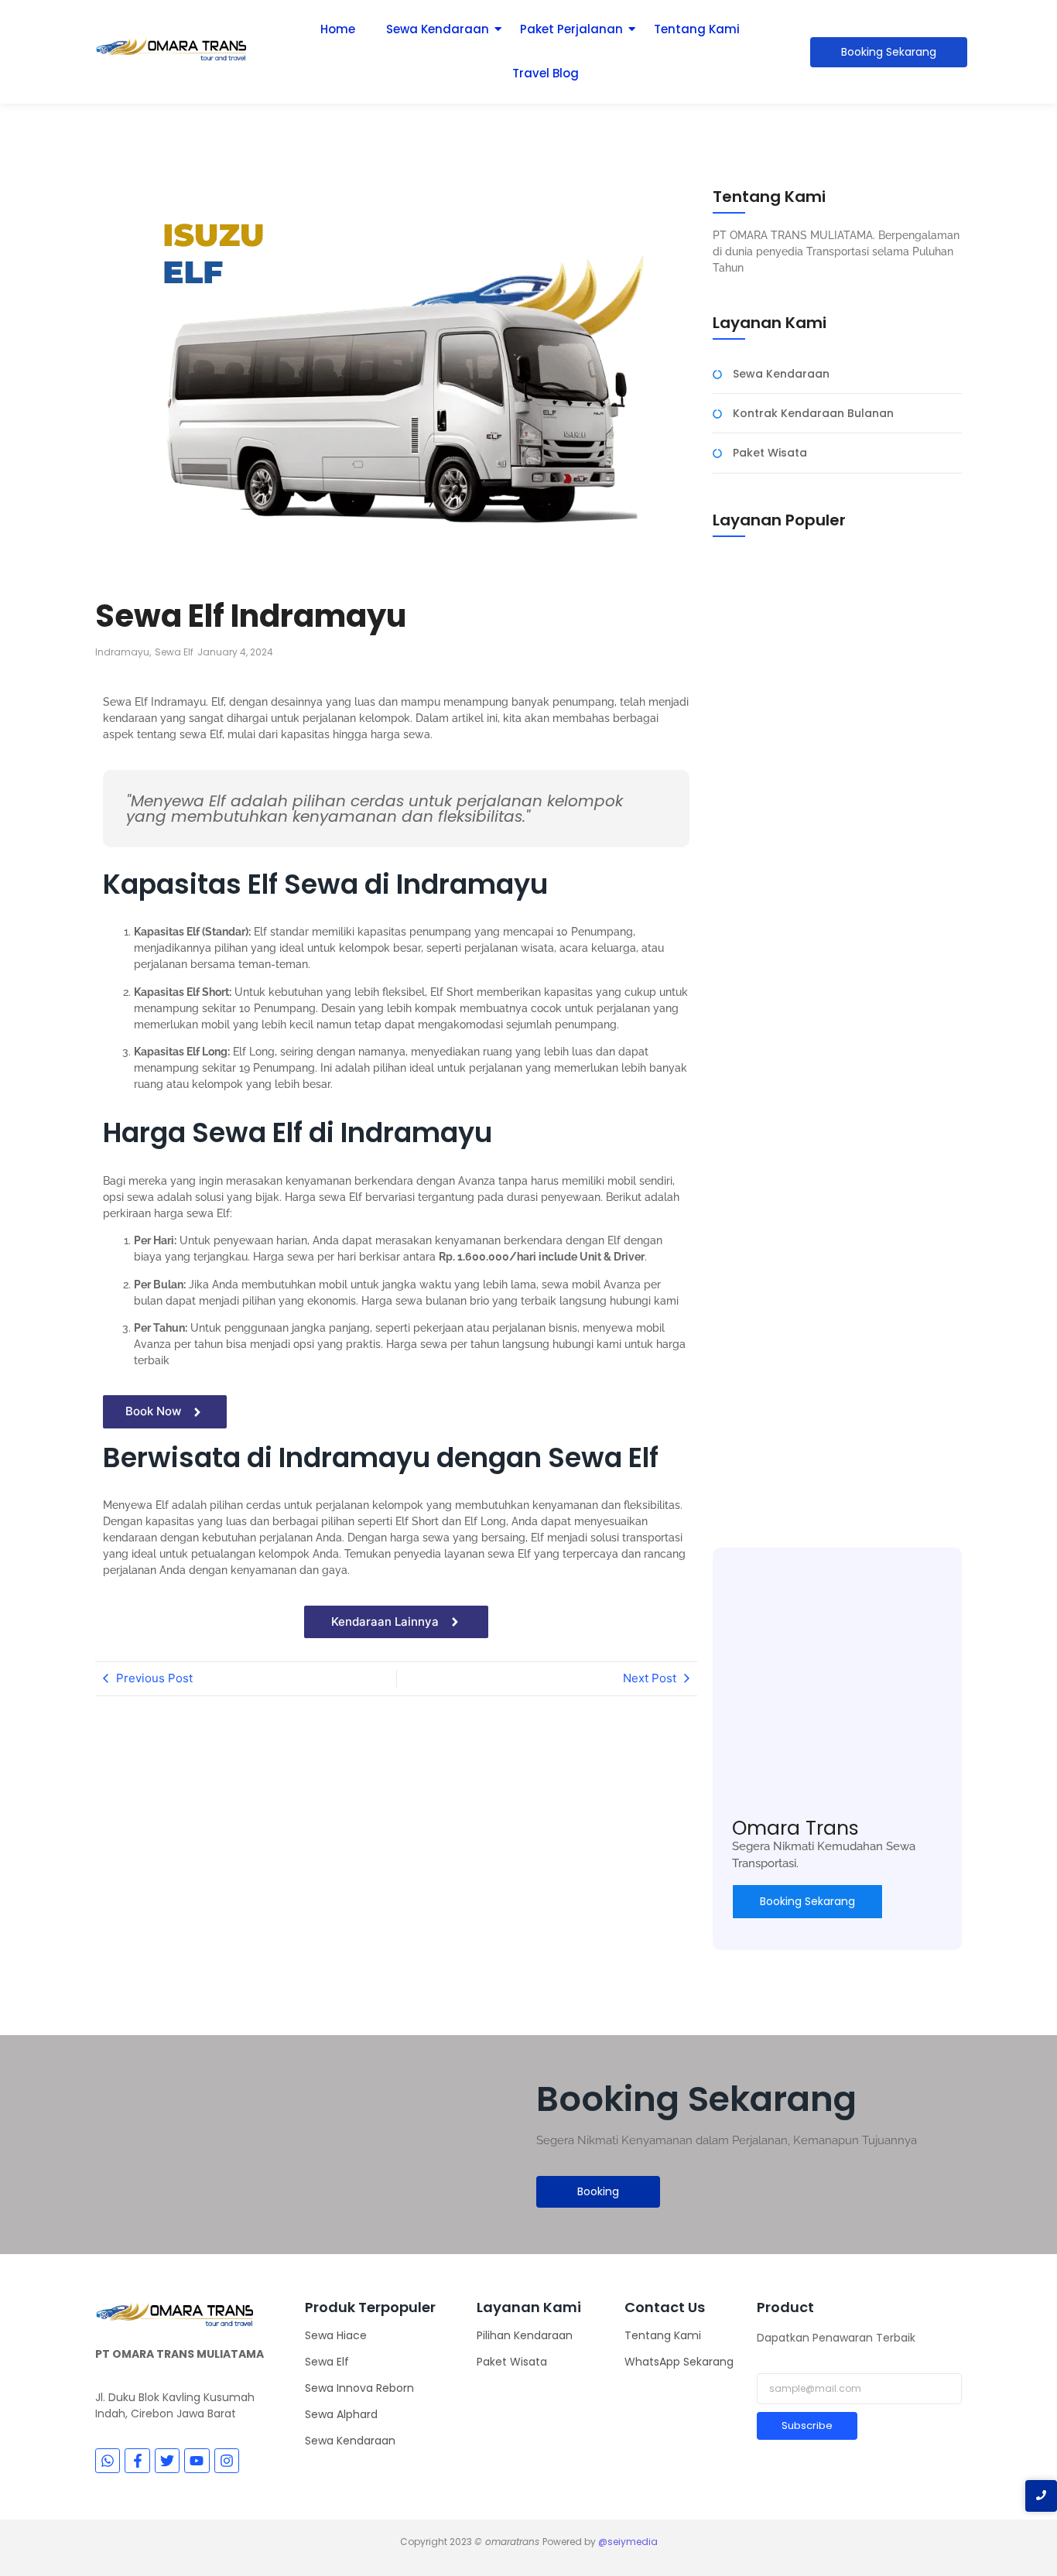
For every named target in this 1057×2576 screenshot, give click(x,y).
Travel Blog (546, 73)
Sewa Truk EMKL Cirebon (780, 1286)
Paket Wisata (512, 2362)
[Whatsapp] (108, 2461)
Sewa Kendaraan (438, 29)
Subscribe (807, 2425)
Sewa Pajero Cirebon (771, 744)
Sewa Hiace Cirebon (769, 1483)
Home (338, 29)
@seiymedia (628, 2542)
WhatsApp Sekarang (679, 2362)
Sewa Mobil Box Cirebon (780, 1015)
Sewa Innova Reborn (359, 2388)
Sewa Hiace (336, 2335)
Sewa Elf (327, 2362)
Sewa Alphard (341, 2414)
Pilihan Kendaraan (525, 2335)
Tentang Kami (697, 29)
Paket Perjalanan (571, 29)
